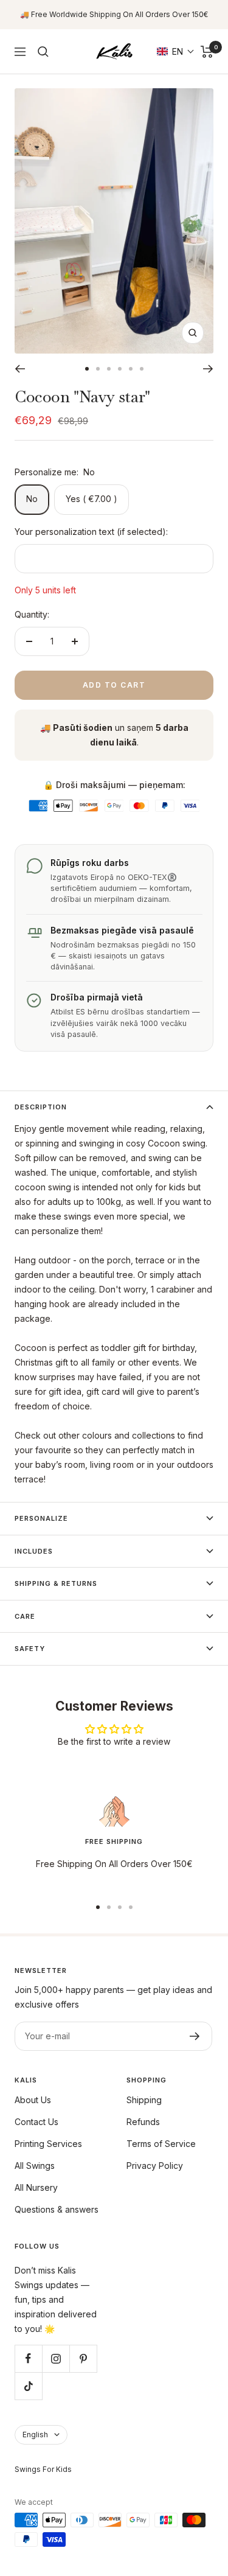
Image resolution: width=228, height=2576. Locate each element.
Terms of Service (161, 2144)
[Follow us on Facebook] (28, 2358)
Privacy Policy (155, 2166)
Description (41, 1107)
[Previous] (20, 369)
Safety (30, 1649)
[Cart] (207, 52)
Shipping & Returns (56, 1583)
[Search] (43, 52)
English (35, 2435)
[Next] (208, 369)
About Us (33, 2100)
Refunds (143, 2122)
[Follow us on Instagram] (56, 2358)
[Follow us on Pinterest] (83, 2358)
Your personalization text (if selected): (91, 532)
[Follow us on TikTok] (28, 2386)
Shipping (144, 2100)
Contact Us (36, 2122)
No (32, 499)
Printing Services (48, 2144)
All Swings (35, 2166)
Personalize (41, 1518)
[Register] (195, 2036)
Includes (34, 1551)
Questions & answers (57, 2209)
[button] (176, 51)
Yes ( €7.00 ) (92, 499)
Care (25, 1616)
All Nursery (36, 2187)
